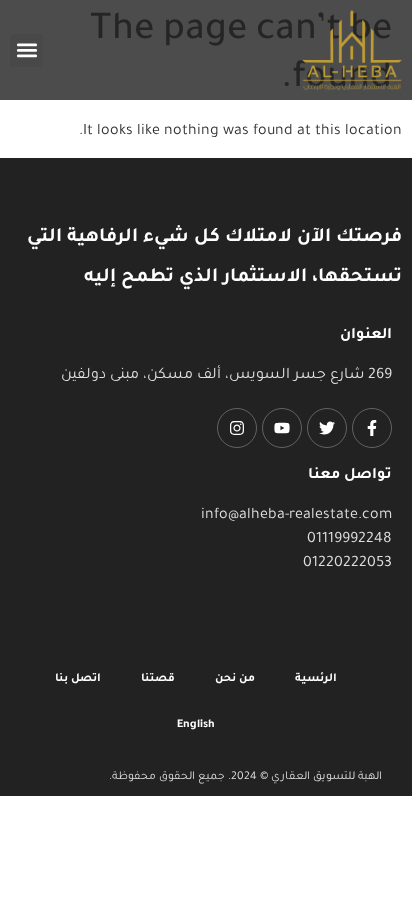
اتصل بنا (78, 679)
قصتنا (158, 679)
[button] (26, 50)
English (196, 725)
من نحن (235, 679)
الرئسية (316, 679)
